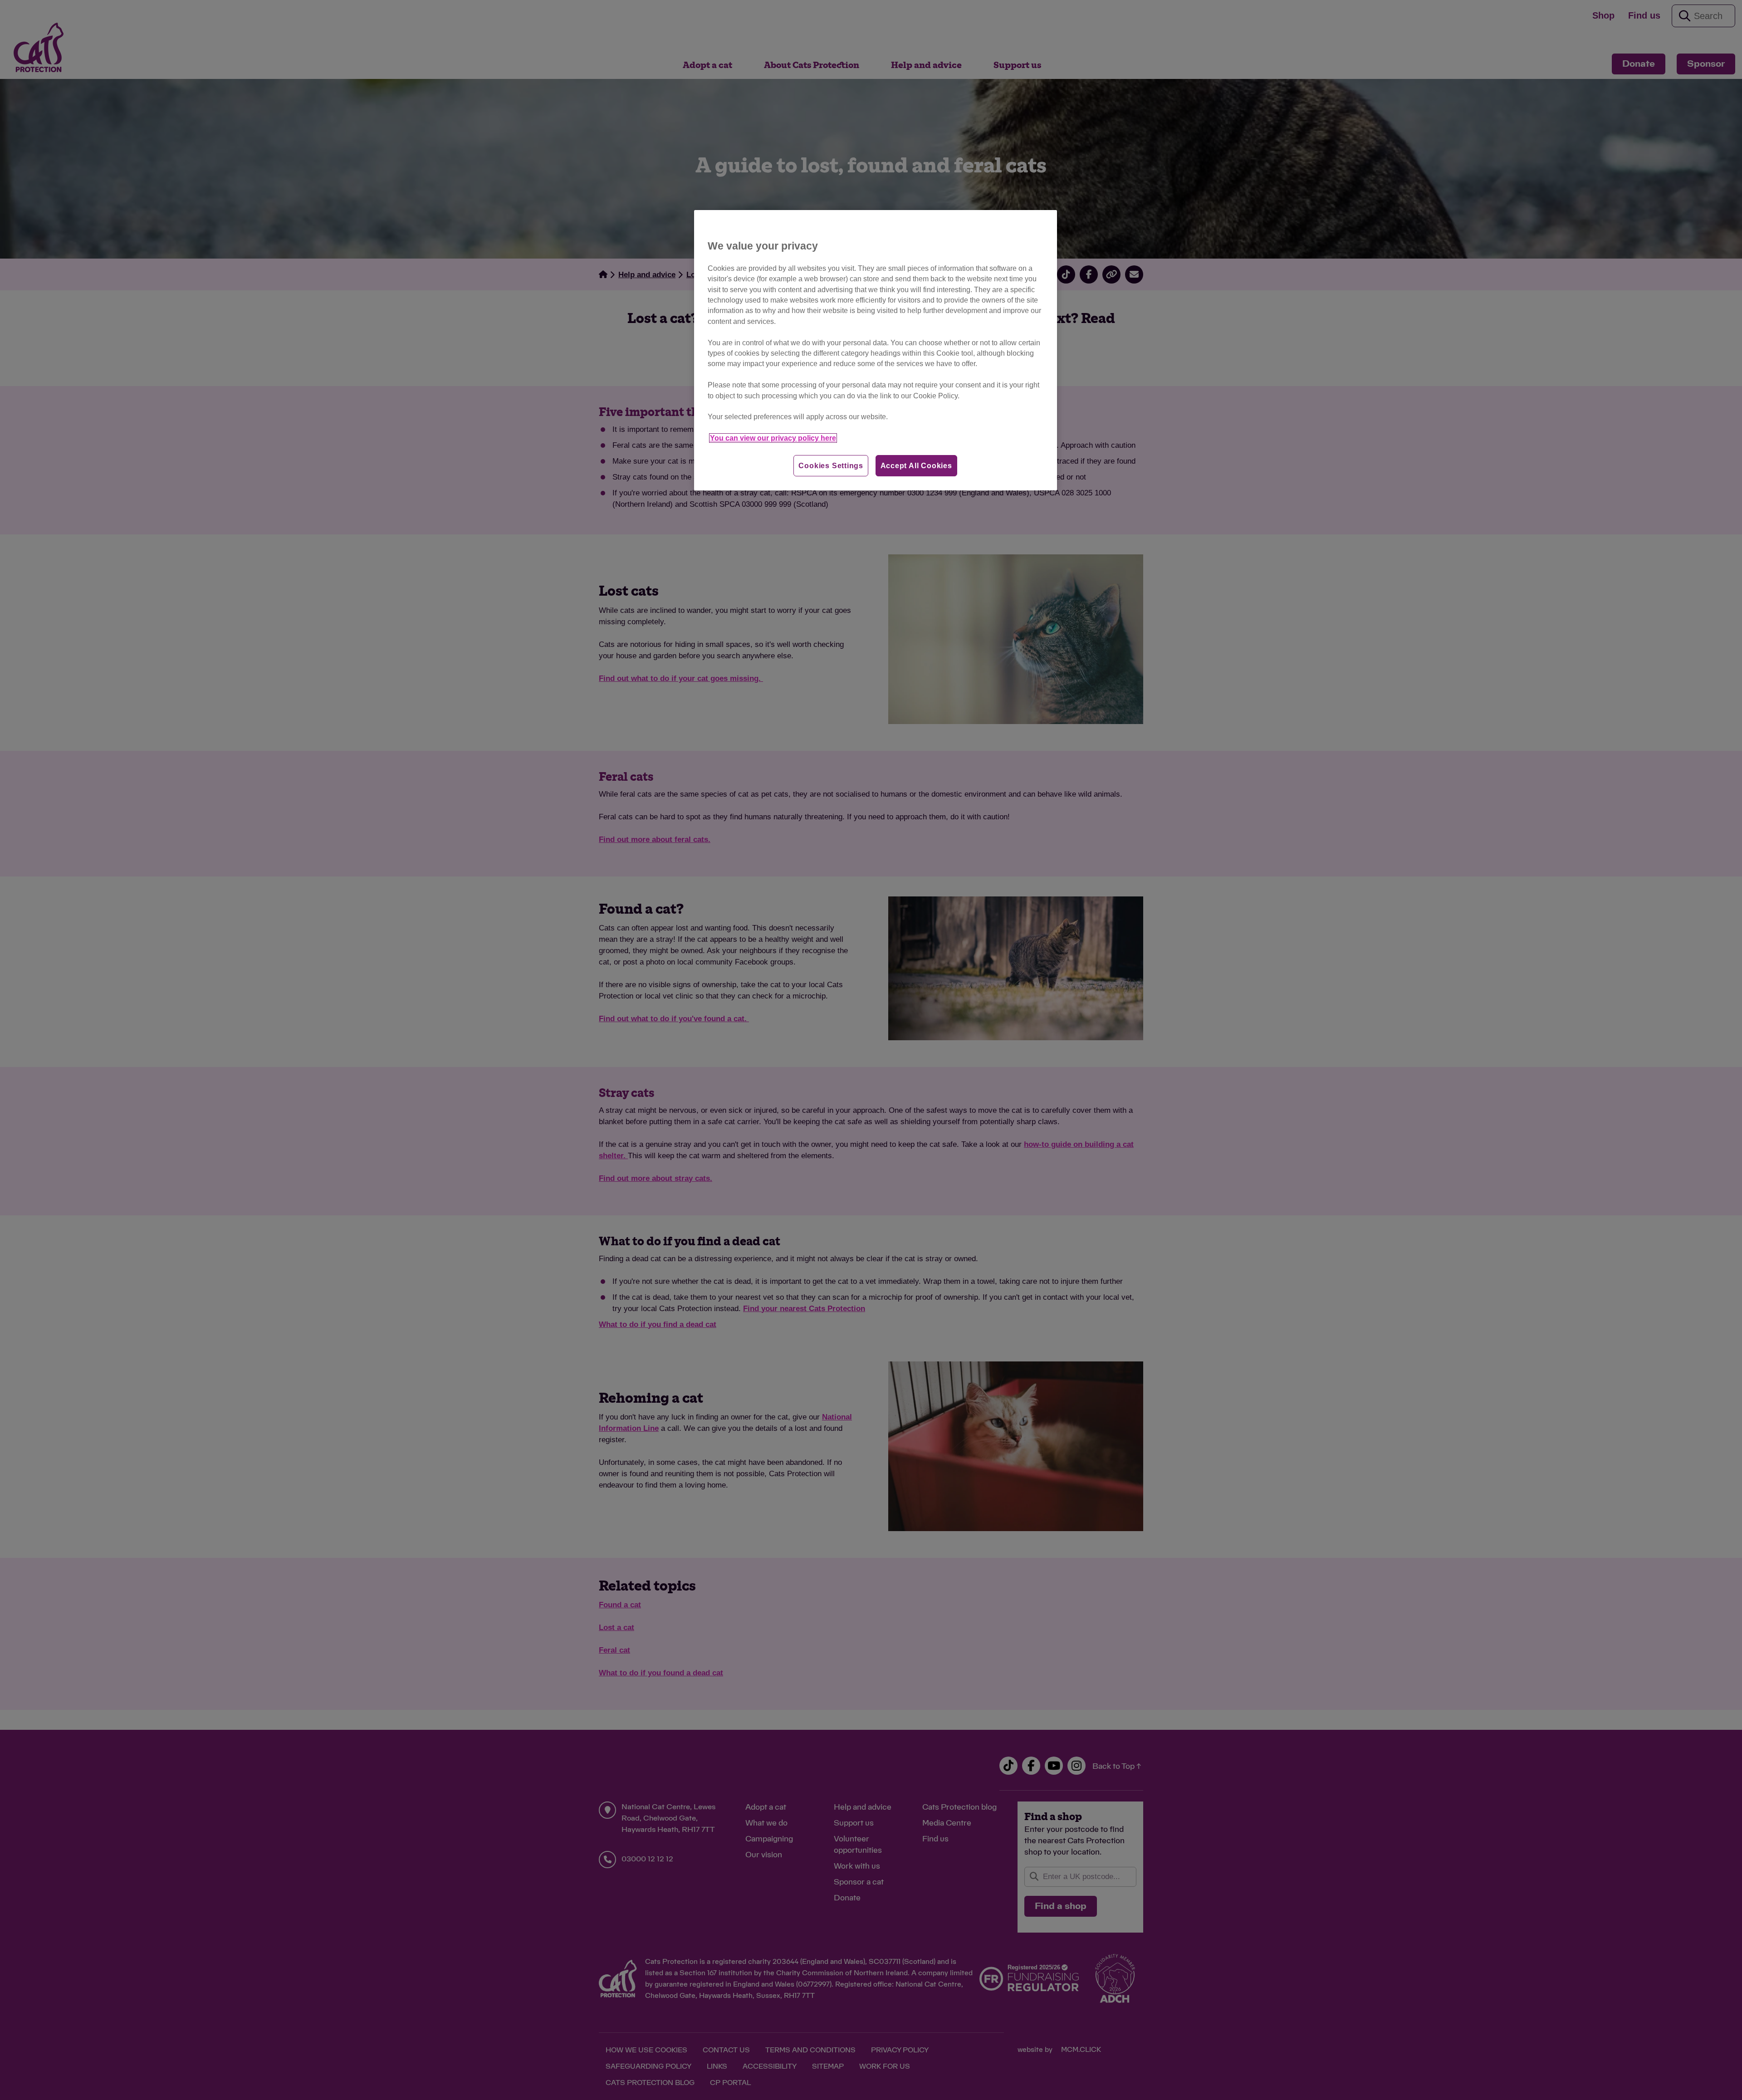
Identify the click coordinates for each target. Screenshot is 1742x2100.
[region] (876, 350)
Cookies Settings (831, 466)
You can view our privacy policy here (773, 438)
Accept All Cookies (916, 466)
